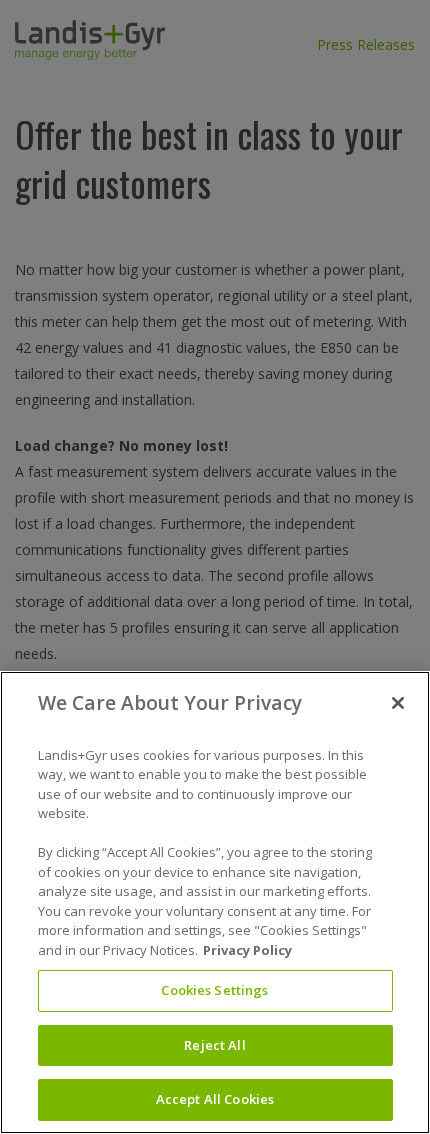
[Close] (398, 703)
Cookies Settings (214, 990)
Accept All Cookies (215, 1099)
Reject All (214, 1045)
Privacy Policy (247, 950)
